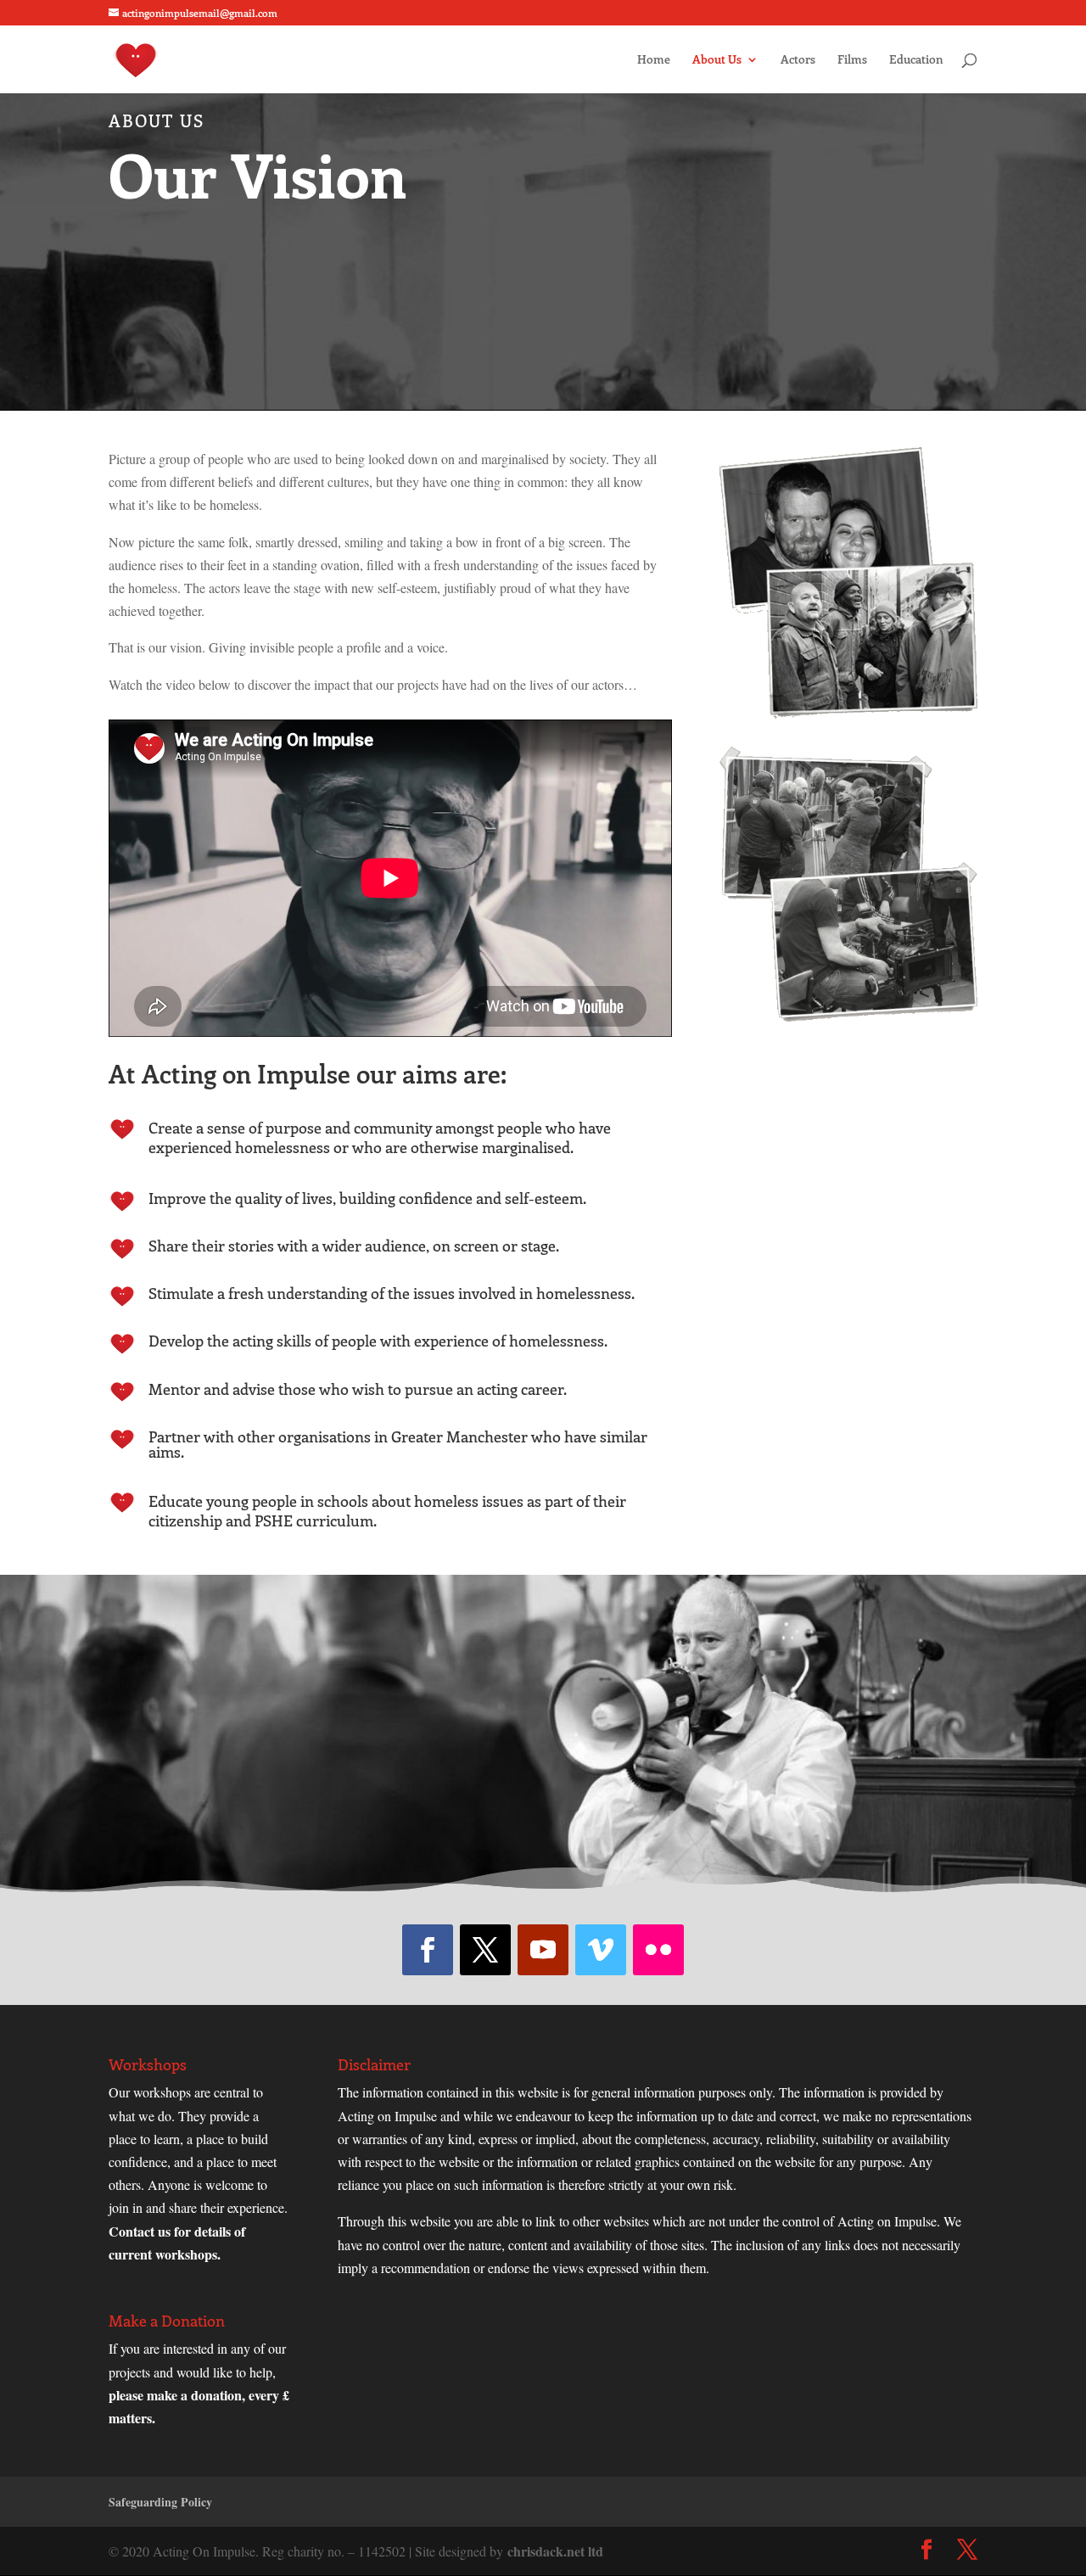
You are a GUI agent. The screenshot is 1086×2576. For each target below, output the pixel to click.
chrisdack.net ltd (555, 2551)
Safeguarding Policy (160, 2502)
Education (916, 60)
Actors (798, 60)
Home (654, 60)
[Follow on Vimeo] (601, 1950)
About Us (717, 60)
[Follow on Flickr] (658, 1950)
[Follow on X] (485, 1950)
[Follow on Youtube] (543, 1950)
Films (852, 60)
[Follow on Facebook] (428, 1950)
